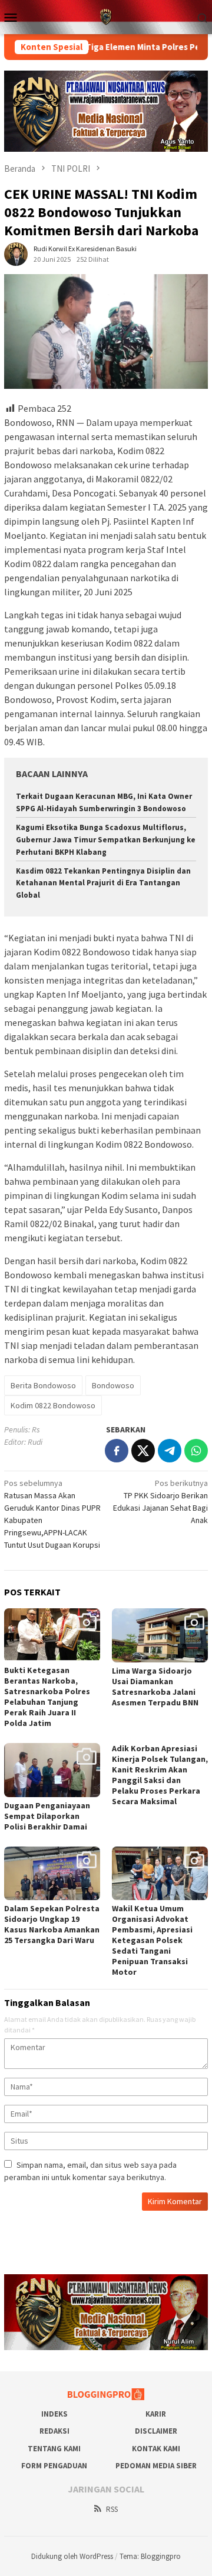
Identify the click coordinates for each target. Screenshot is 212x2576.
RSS (112, 2509)
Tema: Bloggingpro (150, 2556)
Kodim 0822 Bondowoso (53, 1405)
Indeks (54, 2414)
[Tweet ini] (143, 1451)
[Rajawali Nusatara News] (106, 16)
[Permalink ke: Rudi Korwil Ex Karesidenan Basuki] (16, 254)
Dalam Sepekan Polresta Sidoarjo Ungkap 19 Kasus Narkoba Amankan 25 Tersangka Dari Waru (52, 1924)
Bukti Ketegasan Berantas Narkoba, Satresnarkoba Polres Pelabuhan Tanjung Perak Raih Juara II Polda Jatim (47, 1697)
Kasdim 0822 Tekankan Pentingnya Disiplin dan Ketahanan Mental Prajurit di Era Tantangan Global (103, 883)
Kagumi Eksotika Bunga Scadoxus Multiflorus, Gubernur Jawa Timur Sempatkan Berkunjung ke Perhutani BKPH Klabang (106, 840)
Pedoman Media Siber (156, 2466)
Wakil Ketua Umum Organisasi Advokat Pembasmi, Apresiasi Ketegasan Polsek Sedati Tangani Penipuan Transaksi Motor (152, 1940)
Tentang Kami (54, 2449)
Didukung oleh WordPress (72, 2556)
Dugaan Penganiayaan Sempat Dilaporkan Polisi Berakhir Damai (47, 1816)
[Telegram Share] (170, 1451)
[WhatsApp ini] (196, 1451)
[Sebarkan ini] (117, 1451)
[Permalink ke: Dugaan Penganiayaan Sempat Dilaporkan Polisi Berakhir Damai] (52, 1770)
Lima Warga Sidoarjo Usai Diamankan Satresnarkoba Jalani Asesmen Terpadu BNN (155, 1687)
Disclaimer (156, 2431)
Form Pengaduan (54, 2466)
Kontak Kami (156, 2449)
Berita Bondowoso (43, 1385)
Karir (156, 2414)
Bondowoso (113, 1385)
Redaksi (54, 2431)
